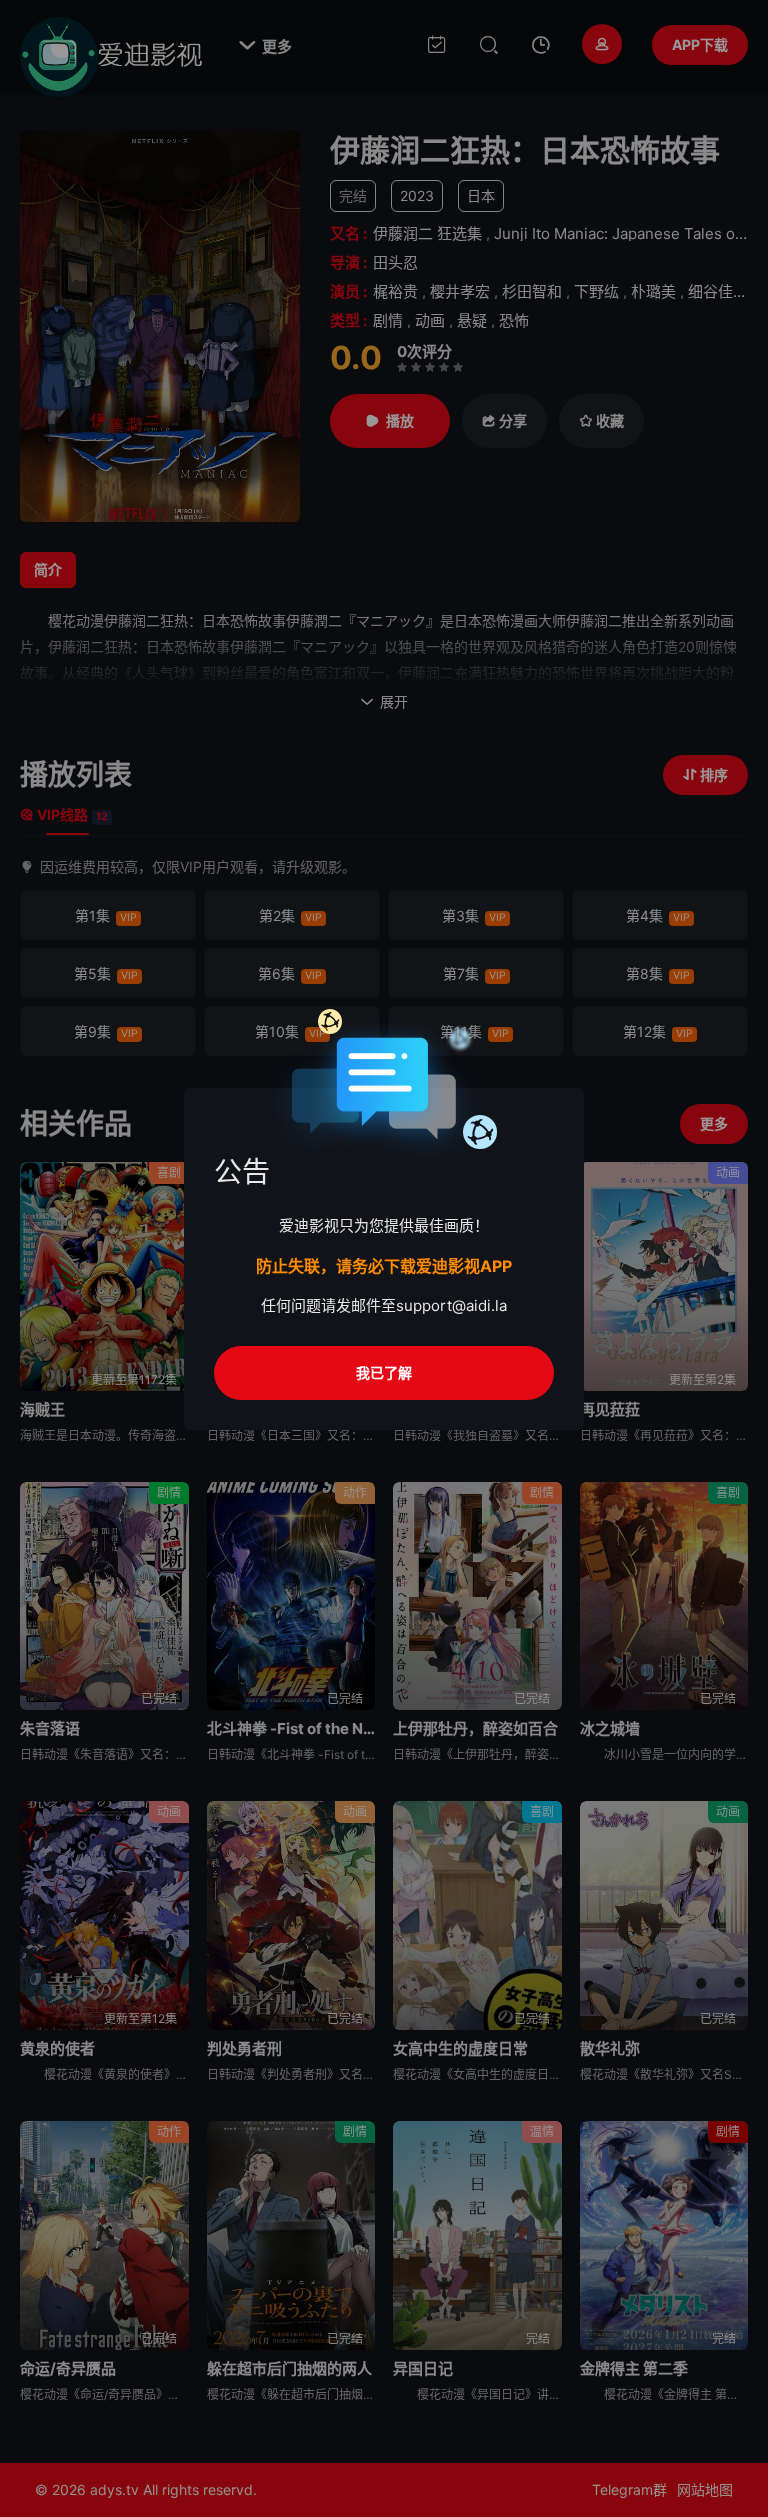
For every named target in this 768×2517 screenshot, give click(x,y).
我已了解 (384, 1372)
